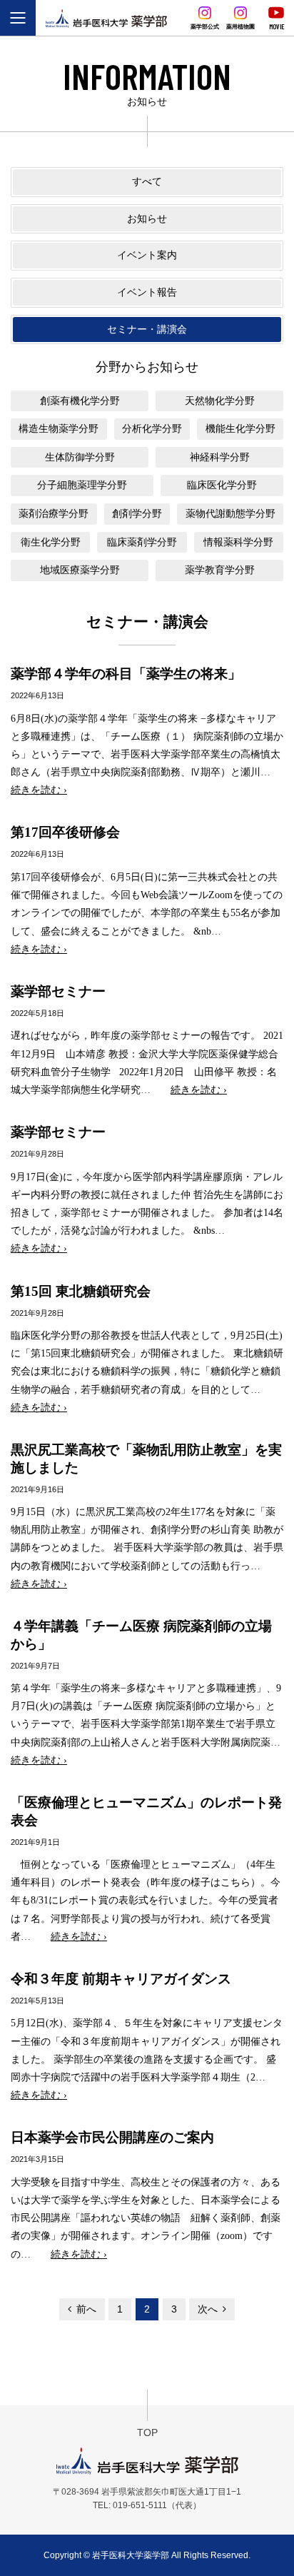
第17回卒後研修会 (65, 832)
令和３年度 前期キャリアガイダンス (121, 1979)
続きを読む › (39, 790)
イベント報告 (147, 292)
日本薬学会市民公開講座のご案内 (112, 2137)
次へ (208, 2309)
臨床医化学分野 (222, 485)
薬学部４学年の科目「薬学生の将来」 (126, 674)
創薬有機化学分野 (80, 401)
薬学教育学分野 (220, 570)
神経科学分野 (220, 457)
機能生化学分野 (240, 428)
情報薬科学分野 (238, 542)
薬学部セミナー (58, 991)
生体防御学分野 (80, 457)
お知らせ (147, 218)
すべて (147, 181)
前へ (86, 2309)
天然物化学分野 (220, 401)
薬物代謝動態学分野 (230, 513)
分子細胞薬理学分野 (82, 485)
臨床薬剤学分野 (142, 542)
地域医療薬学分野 (80, 570)
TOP (147, 2432)
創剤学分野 (137, 513)
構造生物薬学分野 (59, 428)
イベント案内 (147, 255)
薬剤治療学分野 (54, 513)
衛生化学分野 (51, 542)
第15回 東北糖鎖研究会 (81, 1291)
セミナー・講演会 (147, 329)
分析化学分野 (152, 428)
